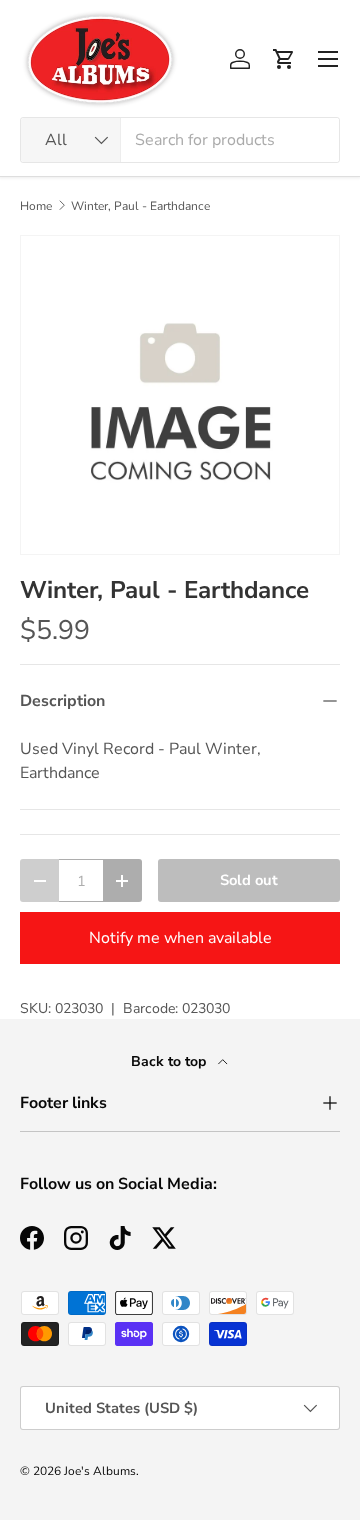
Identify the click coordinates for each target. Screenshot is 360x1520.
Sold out (249, 880)
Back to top (170, 1061)
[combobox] (180, 140)
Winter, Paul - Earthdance (140, 206)
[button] (284, 59)
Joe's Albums (100, 1471)
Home (36, 206)
